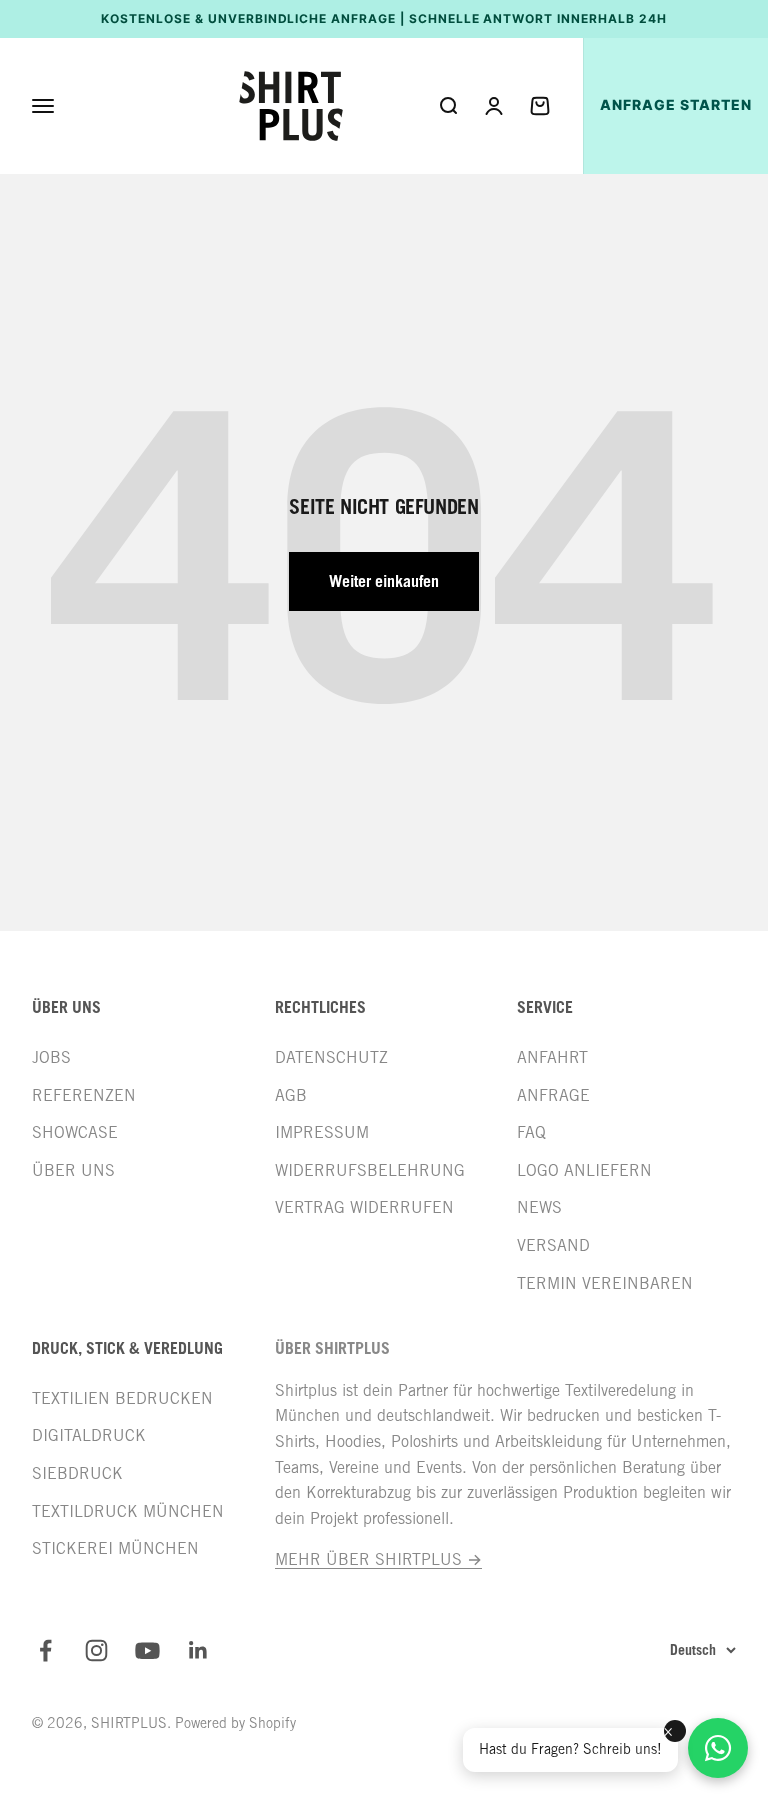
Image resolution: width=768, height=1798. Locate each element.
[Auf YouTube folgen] (147, 1650)
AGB (291, 1095)
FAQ (531, 1132)
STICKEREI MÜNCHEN (115, 1548)
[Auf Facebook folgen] (45, 1650)
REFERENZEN (84, 1095)
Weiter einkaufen (384, 581)
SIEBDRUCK (77, 1473)
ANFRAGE (553, 1095)
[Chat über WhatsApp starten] (718, 1748)
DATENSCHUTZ (331, 1057)
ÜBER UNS (73, 1170)
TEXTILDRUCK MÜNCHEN (128, 1511)
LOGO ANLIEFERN (584, 1170)
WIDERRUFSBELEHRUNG (370, 1170)
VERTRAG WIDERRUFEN (364, 1207)
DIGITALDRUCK (89, 1435)
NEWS (539, 1207)
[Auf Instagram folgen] (96, 1650)
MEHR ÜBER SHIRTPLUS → (378, 1559)
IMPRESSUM (322, 1132)
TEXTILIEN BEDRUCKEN (122, 1398)
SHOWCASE (75, 1132)
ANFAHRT (552, 1057)
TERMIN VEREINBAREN (605, 1283)
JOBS (51, 1057)
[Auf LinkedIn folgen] (198, 1650)
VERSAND (553, 1245)
